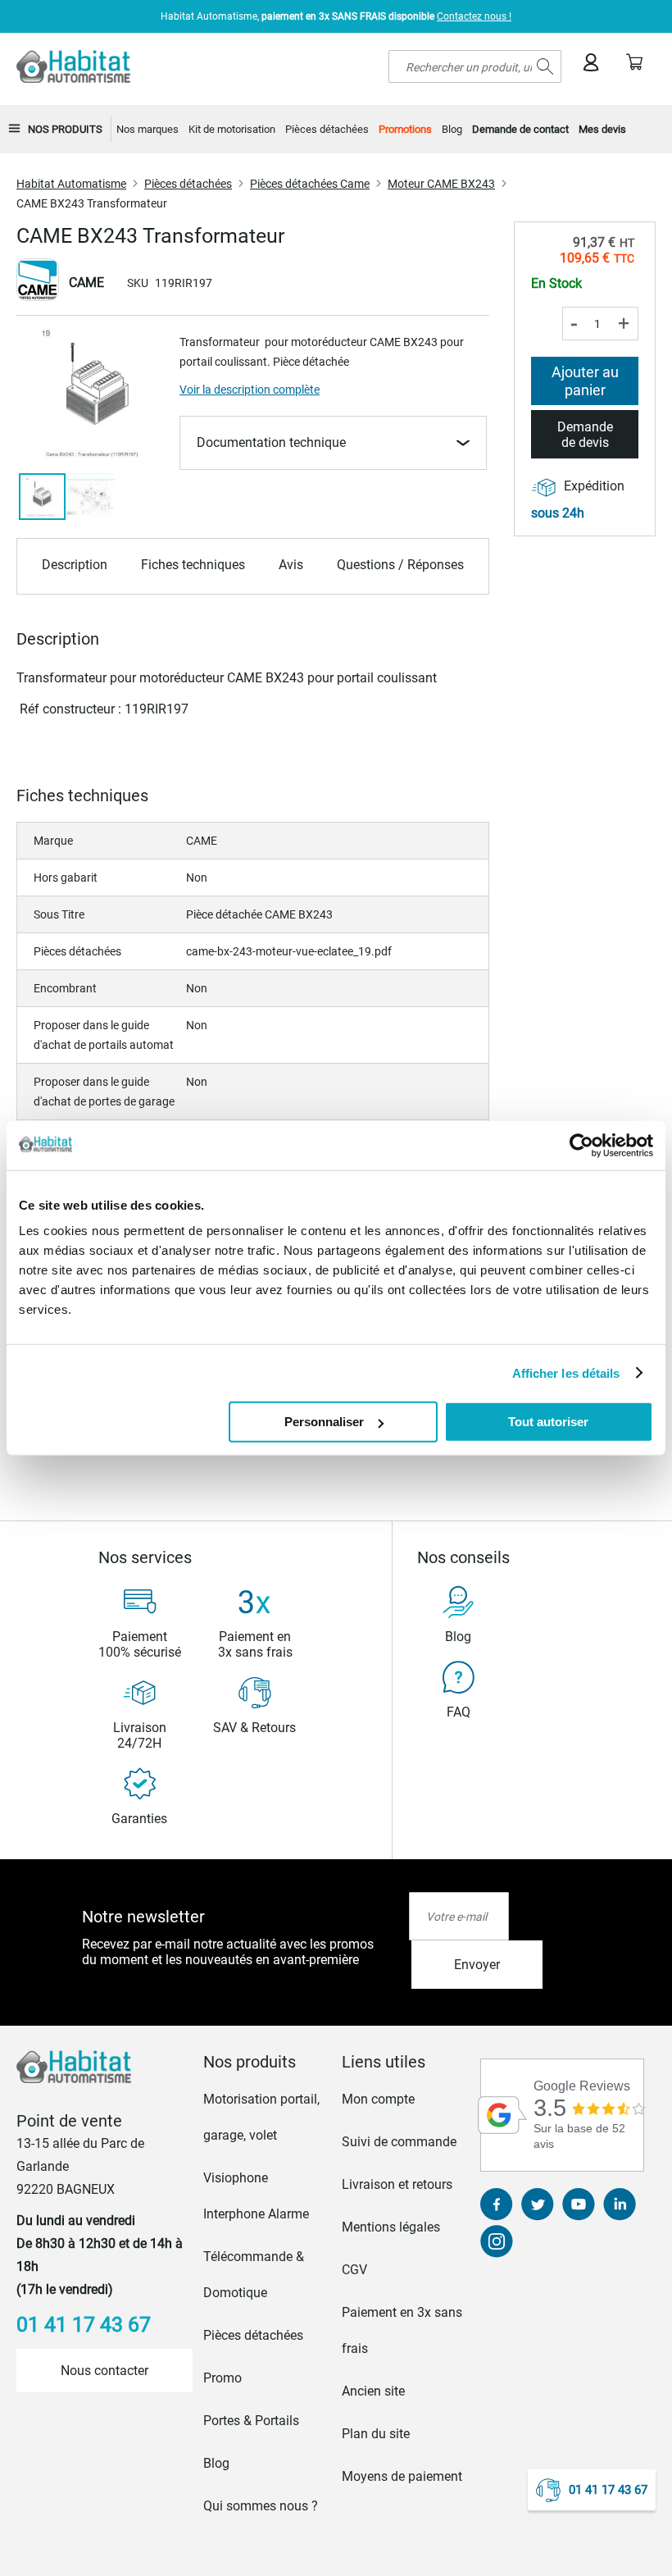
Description (75, 565)
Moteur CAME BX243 (441, 184)
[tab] (267, 2062)
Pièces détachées (188, 184)
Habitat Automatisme (71, 184)
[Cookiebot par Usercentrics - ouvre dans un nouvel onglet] (581, 1145)
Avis (291, 565)
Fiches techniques (193, 565)
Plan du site (376, 2434)
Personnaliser (324, 1422)
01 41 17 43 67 (608, 2490)
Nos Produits (65, 129)
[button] (91, 497)
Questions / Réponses (400, 565)
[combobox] (475, 66)
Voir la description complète (250, 390)
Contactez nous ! (474, 16)
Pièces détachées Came (310, 184)
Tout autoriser (548, 1422)
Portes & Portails (251, 2421)
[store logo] (73, 66)
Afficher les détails (566, 1372)
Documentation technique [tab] (271, 442)
